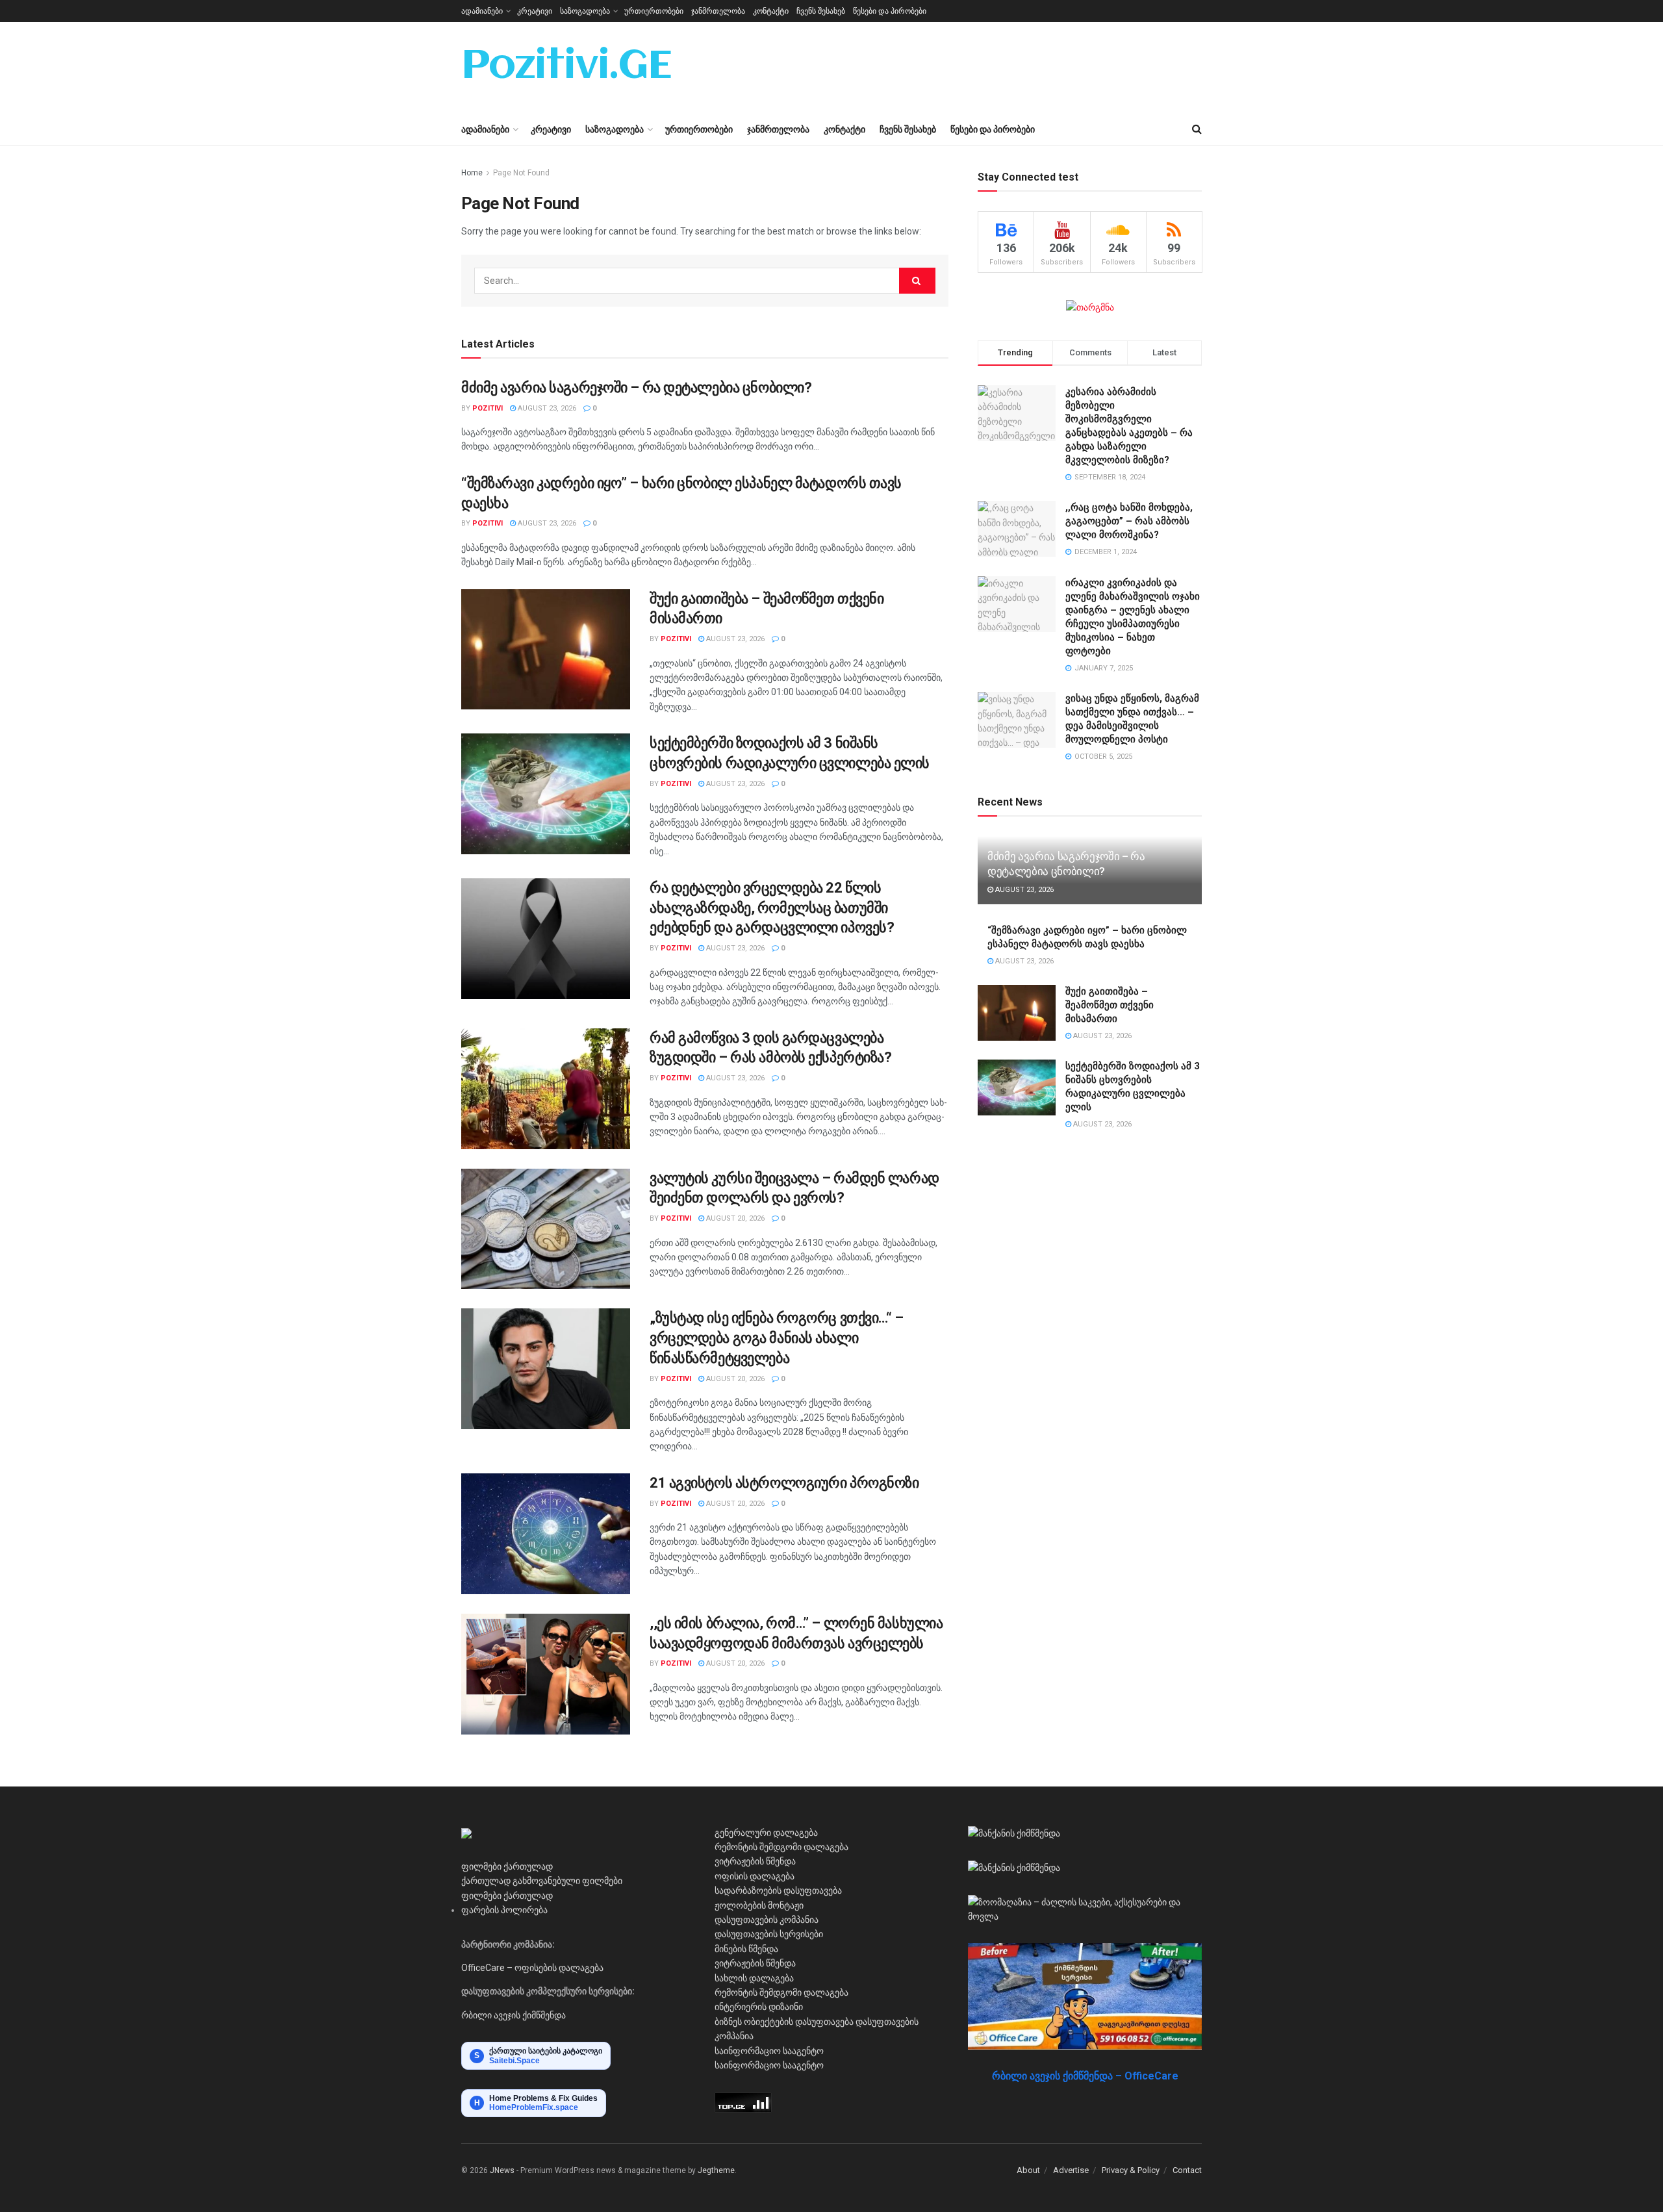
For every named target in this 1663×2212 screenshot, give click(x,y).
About (1028, 2170)
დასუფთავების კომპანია (767, 1920)
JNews (502, 2170)
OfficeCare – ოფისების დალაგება (532, 1968)
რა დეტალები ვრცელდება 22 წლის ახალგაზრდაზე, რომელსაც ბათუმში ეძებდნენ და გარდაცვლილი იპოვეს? (772, 908)
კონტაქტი (771, 11)
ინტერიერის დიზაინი (759, 2007)
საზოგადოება (585, 11)
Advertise (1071, 2170)
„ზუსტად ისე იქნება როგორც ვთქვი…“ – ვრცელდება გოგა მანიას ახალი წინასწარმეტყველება (777, 1338)
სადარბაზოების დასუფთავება (778, 1890)
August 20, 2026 (734, 1218)
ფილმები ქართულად (507, 1866)
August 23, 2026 (546, 408)
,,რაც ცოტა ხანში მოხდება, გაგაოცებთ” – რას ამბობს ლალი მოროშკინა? (1129, 521)
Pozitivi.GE (566, 68)
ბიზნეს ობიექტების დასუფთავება (784, 2022)
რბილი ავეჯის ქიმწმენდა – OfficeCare (1085, 2076)
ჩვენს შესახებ (821, 11)
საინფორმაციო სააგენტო (769, 2051)
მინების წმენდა (746, 1949)
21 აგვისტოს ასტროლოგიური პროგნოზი (784, 1483)
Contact (1187, 2170)
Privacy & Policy (1131, 2170)
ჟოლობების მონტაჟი (759, 1905)
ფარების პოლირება (504, 1910)
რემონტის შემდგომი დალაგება (781, 1847)
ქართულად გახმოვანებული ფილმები (542, 1881)
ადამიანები (482, 11)
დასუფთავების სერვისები (769, 1934)
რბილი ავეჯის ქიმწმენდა (514, 2015)
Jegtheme (716, 2170)
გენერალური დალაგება (766, 1833)
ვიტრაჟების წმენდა (755, 1861)
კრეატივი (535, 11)
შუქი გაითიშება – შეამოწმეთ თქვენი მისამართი (1110, 1005)
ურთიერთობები (654, 11)
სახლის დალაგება (754, 1978)
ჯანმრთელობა (718, 11)
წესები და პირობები (890, 11)
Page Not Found (521, 173)
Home (472, 173)
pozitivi (488, 408)
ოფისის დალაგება (755, 1876)
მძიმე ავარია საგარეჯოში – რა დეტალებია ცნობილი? (636, 388)
